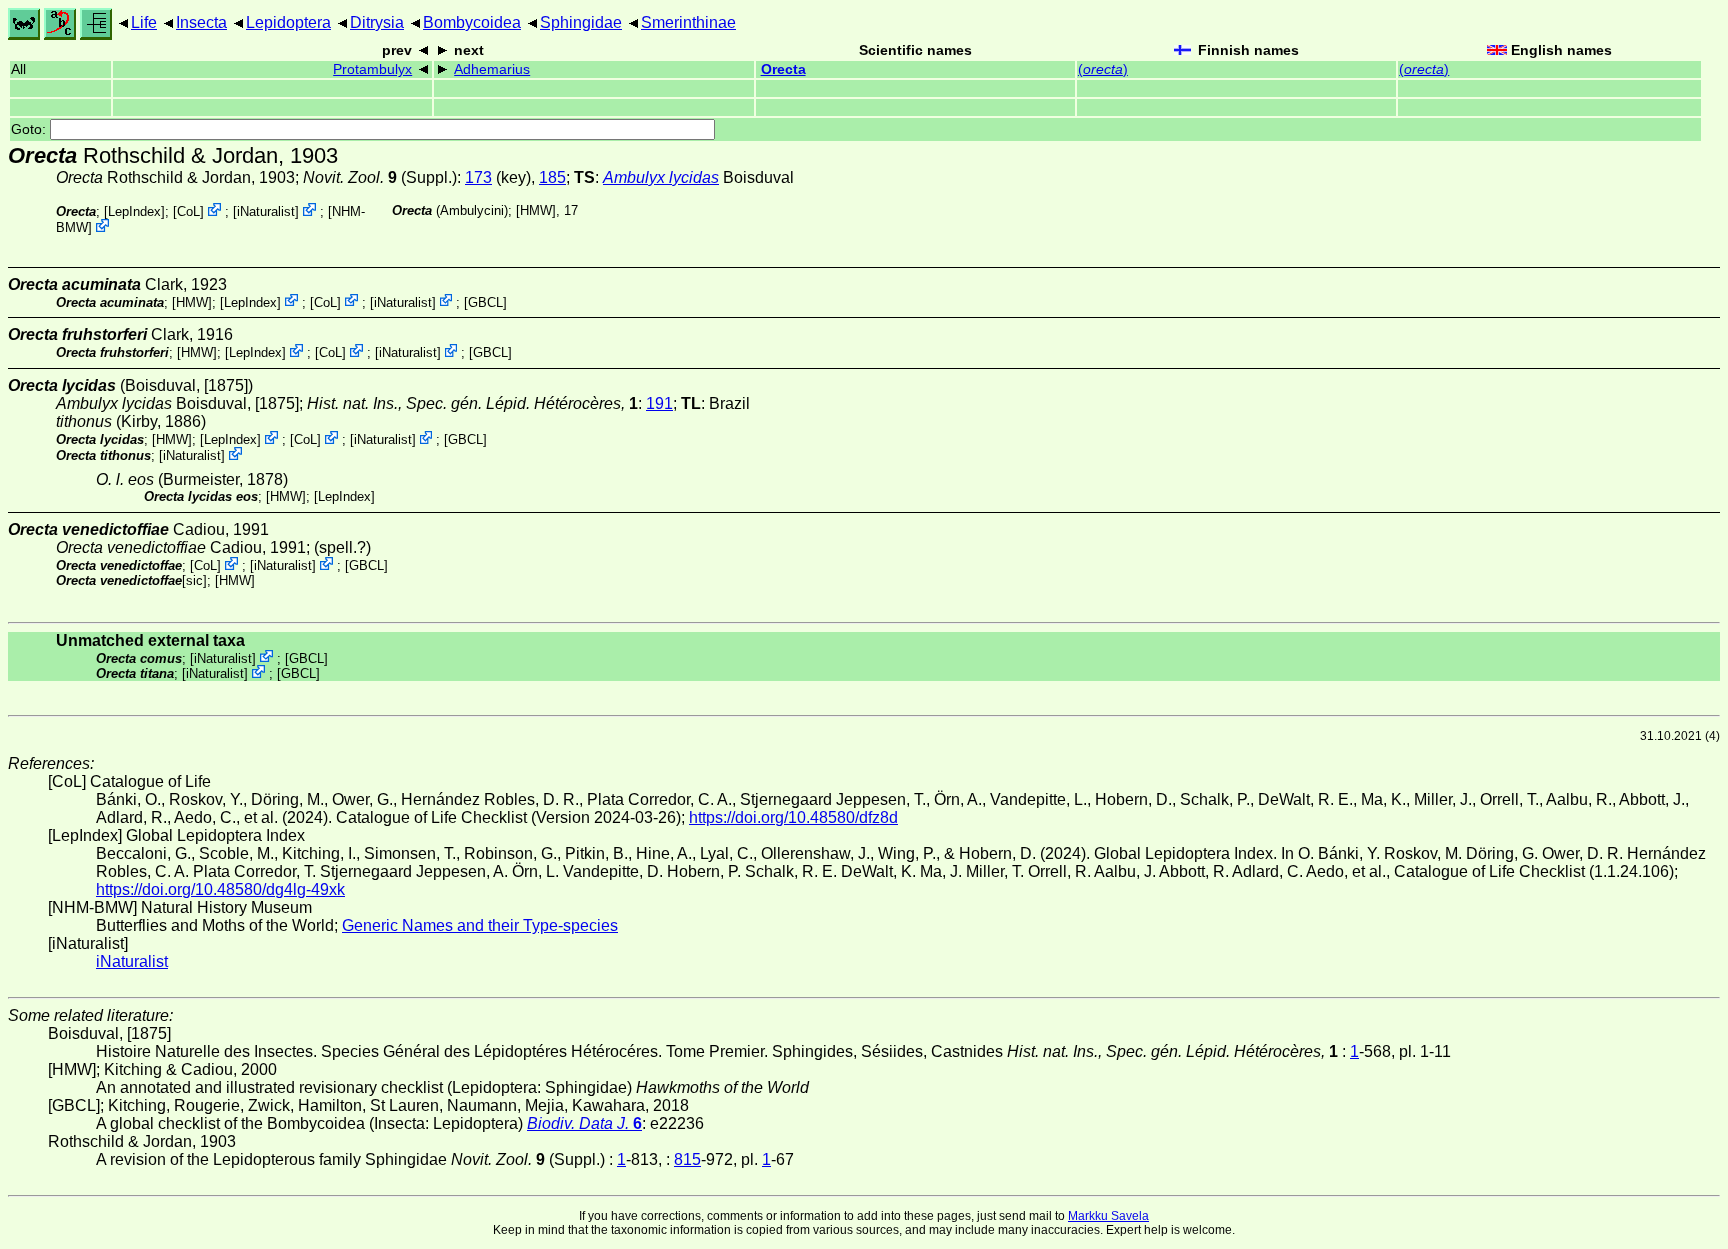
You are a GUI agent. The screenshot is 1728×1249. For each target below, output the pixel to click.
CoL (188, 211)
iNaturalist (266, 211)
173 (478, 177)
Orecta (783, 69)
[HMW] (536, 210)
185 (552, 177)
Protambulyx (372, 69)
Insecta (201, 22)
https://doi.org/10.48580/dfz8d (793, 817)
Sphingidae (581, 22)
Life (144, 22)
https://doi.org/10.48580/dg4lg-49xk (220, 889)
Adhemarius (492, 69)
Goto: (30, 129)
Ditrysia (377, 22)
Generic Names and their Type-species (480, 925)
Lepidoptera (288, 22)
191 (659, 403)
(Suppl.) (380, 177)
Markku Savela (1108, 1216)
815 (687, 1159)
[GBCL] (485, 301)
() (1103, 69)
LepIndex (134, 211)
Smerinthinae (688, 22)
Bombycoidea (472, 22)
